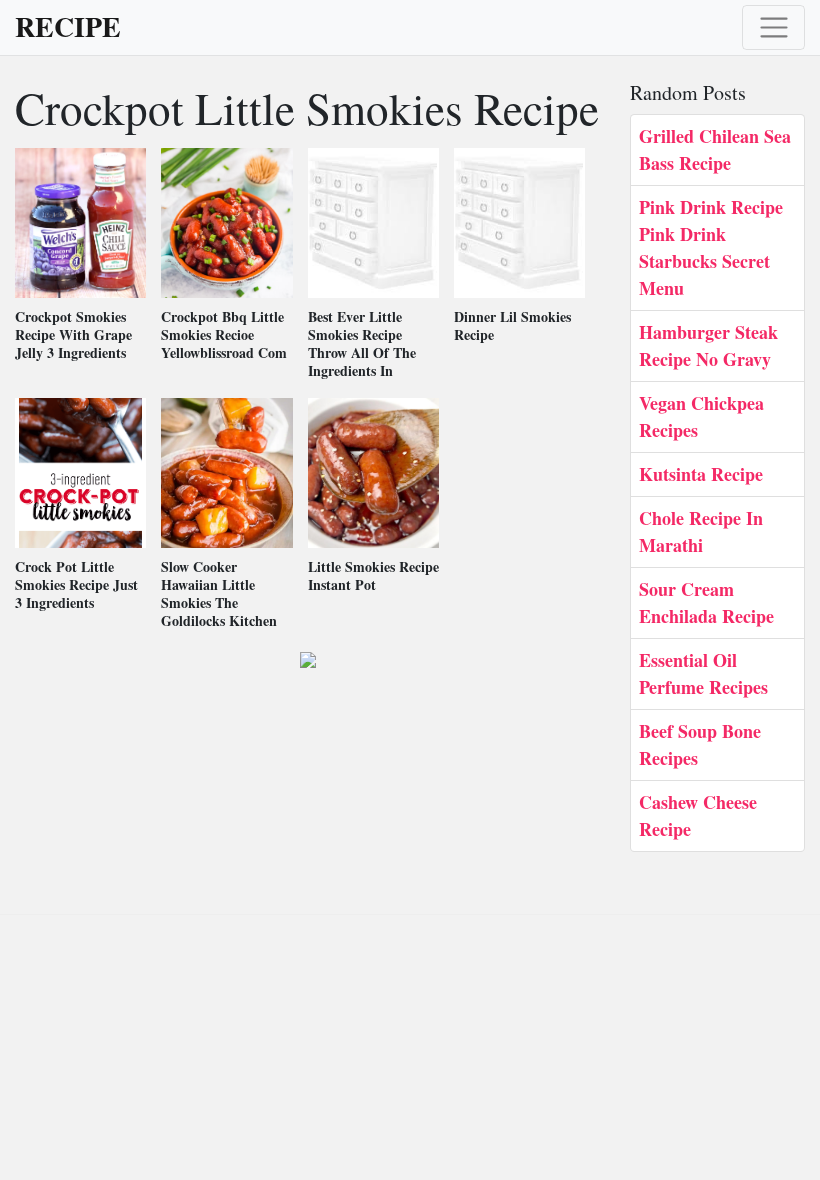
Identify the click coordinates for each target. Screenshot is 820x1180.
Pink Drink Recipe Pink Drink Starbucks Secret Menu (711, 247)
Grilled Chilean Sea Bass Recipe (715, 149)
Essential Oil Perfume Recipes (703, 673)
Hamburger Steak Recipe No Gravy (708, 345)
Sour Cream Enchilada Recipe (706, 602)
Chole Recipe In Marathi (701, 531)
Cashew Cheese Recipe (698, 815)
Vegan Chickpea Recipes (701, 416)
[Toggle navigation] (773, 27)
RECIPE (68, 27)
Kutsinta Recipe (701, 474)
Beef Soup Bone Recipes (700, 744)
